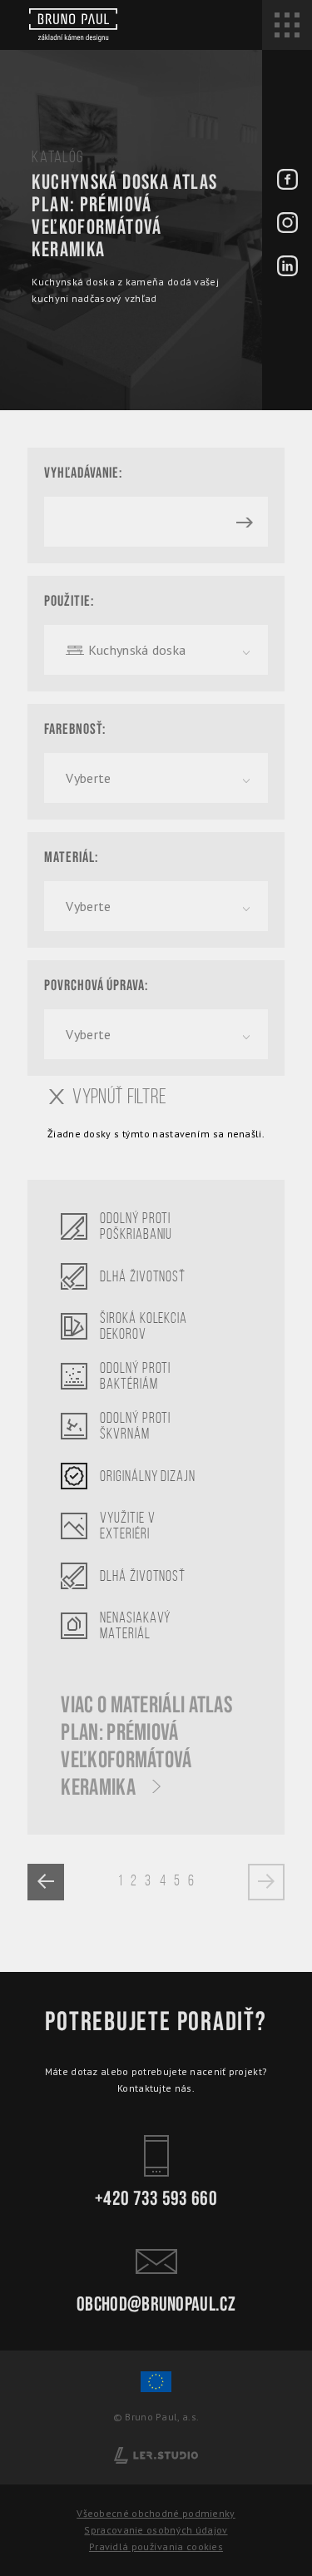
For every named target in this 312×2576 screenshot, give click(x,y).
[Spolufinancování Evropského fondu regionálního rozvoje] (156, 2389)
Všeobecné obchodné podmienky (156, 2513)
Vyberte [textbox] (88, 778)
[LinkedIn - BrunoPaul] (287, 267)
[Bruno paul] (73, 25)
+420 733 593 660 (156, 2197)
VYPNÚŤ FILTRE (119, 1097)
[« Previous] (46, 1882)
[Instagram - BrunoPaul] (287, 224)
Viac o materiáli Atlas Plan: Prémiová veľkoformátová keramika (146, 1746)
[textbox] (156, 650)
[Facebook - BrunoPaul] (287, 181)
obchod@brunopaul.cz (156, 2303)
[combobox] (156, 650)
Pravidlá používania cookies (156, 2546)
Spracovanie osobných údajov (156, 2530)
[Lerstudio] (156, 2454)
